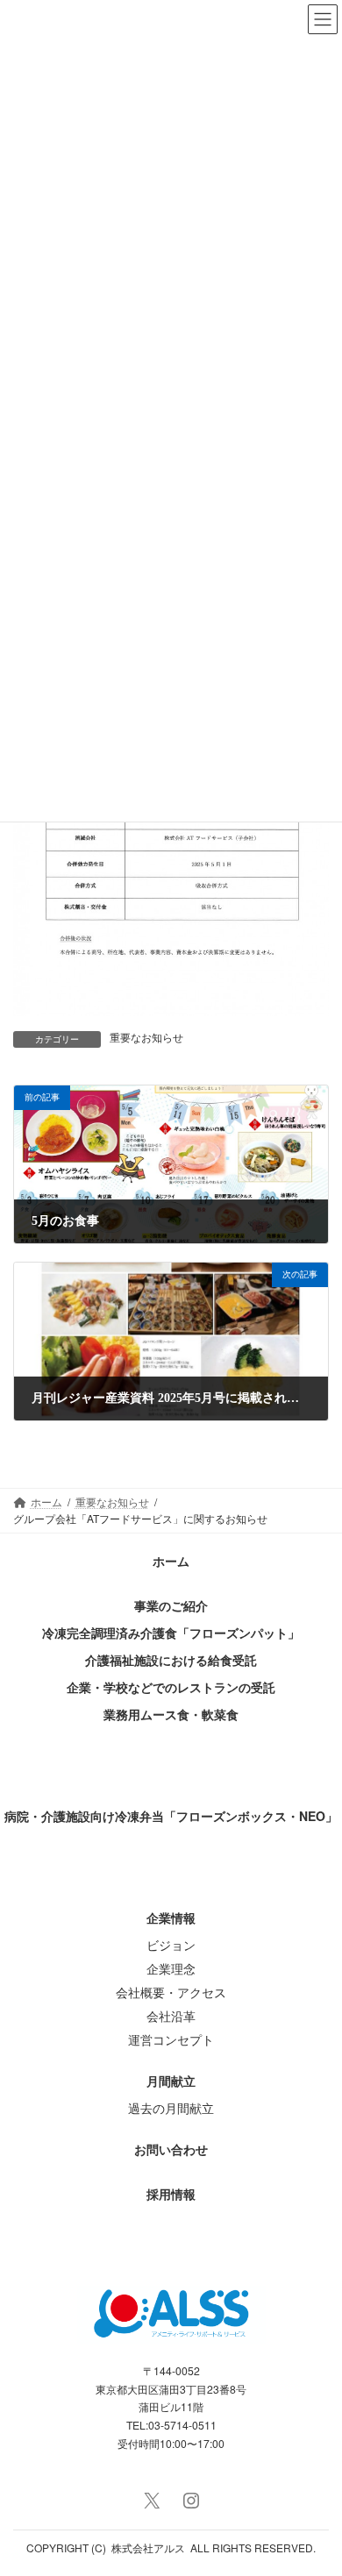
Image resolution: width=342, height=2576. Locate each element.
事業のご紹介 (171, 1605)
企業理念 (171, 1968)
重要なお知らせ (146, 1038)
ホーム (171, 1561)
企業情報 (171, 1918)
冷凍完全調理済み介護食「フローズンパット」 (171, 1633)
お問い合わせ (171, 2149)
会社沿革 (171, 2016)
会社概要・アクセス (171, 1992)
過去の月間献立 (171, 2108)
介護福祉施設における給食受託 (171, 1660)
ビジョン (171, 1945)
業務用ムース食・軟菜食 (171, 1714)
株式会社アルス (148, 2548)
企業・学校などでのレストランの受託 (171, 1687)
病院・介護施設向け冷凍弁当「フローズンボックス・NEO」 (171, 1816)
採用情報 (171, 2194)
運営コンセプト (171, 2039)
